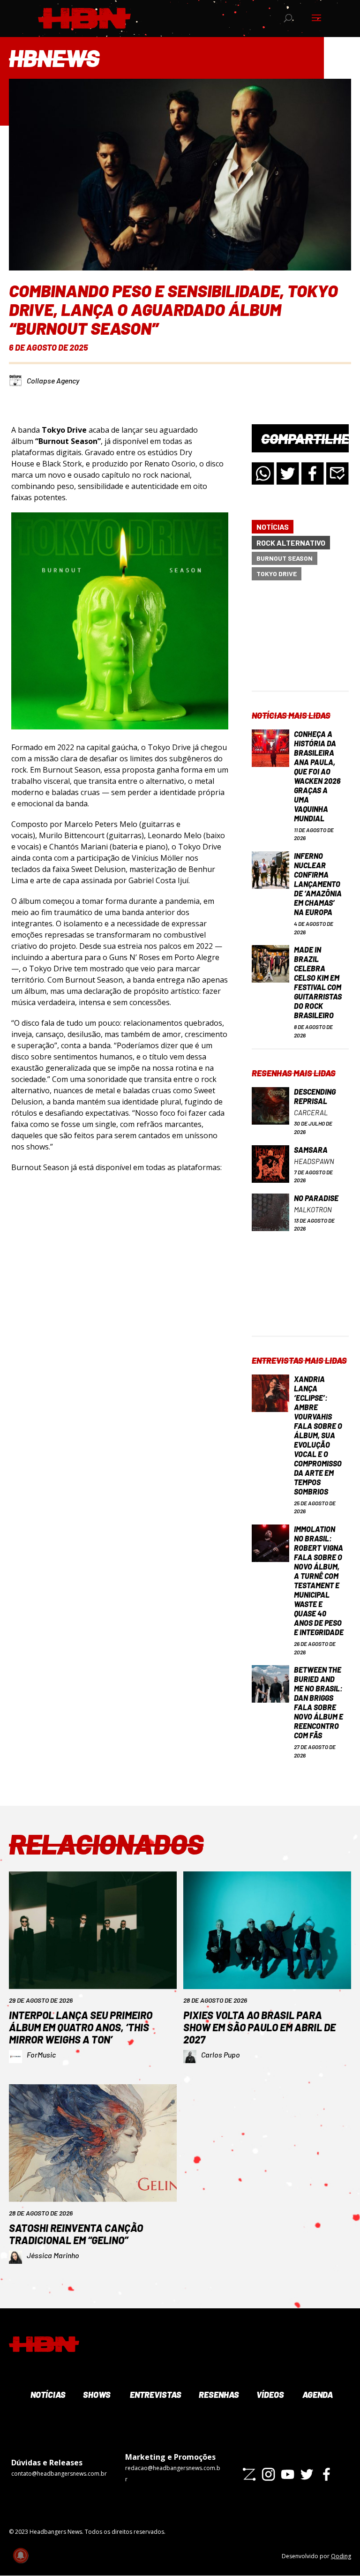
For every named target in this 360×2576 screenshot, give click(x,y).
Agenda (317, 2395)
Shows (96, 2395)
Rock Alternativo (291, 543)
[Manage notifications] (21, 2555)
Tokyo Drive (277, 574)
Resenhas (218, 2395)
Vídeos (270, 2395)
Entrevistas (154, 2395)
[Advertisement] (300, 644)
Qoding (341, 2556)
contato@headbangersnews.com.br (59, 2474)
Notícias (273, 527)
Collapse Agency (53, 380)
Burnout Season (285, 558)
